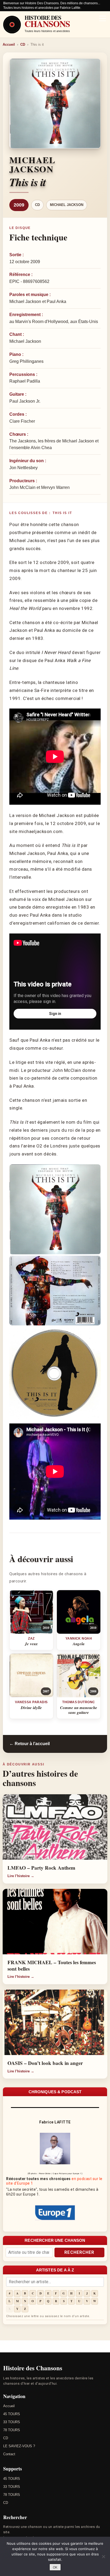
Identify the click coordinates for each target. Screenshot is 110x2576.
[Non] (103, 2556)
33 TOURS (12, 2422)
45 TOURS (12, 2414)
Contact (9, 2454)
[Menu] (103, 19)
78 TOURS (12, 2430)
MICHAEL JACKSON (67, 205)
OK (55, 2567)
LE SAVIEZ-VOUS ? (19, 2446)
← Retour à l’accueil (30, 1744)
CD (23, 44)
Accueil (9, 44)
